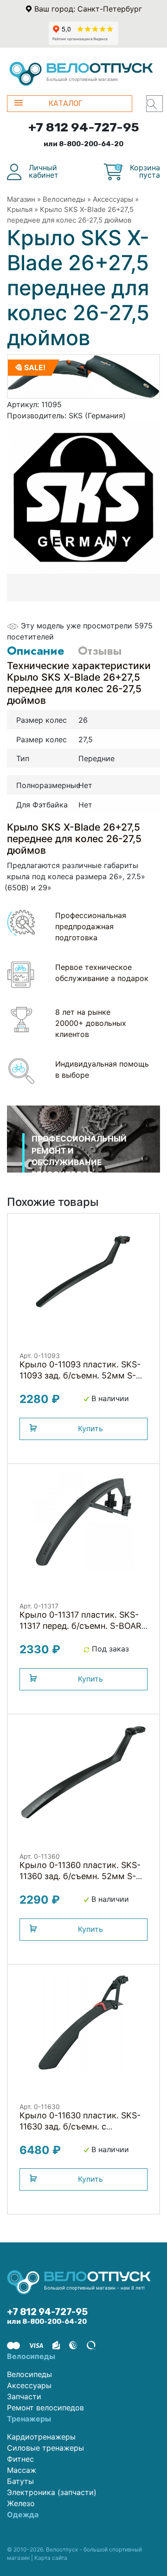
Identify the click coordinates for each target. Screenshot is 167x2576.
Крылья (20, 209)
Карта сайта (51, 2558)
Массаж (22, 2470)
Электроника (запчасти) (52, 2492)
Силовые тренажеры (45, 2448)
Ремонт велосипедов (45, 2408)
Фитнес (20, 2459)
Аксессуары (113, 199)
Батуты (20, 2481)
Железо (21, 2503)
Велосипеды (64, 199)
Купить (90, 1428)
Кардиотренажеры (41, 2437)
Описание (35, 651)
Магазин (21, 199)
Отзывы (100, 651)
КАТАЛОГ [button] (65, 103)
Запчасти (24, 2396)
